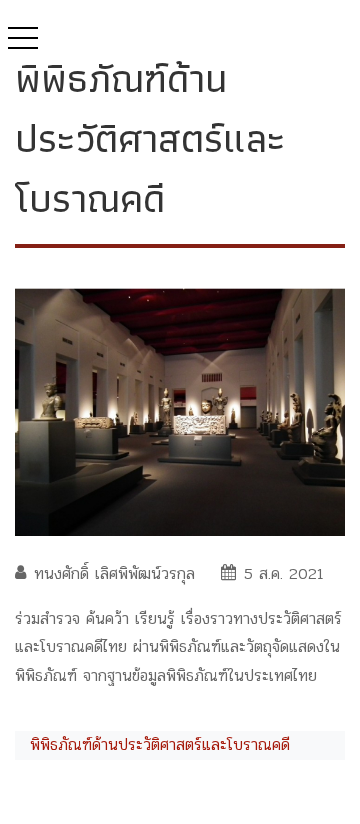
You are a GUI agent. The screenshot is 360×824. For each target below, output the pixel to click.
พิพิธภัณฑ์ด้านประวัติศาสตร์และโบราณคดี (160, 744)
